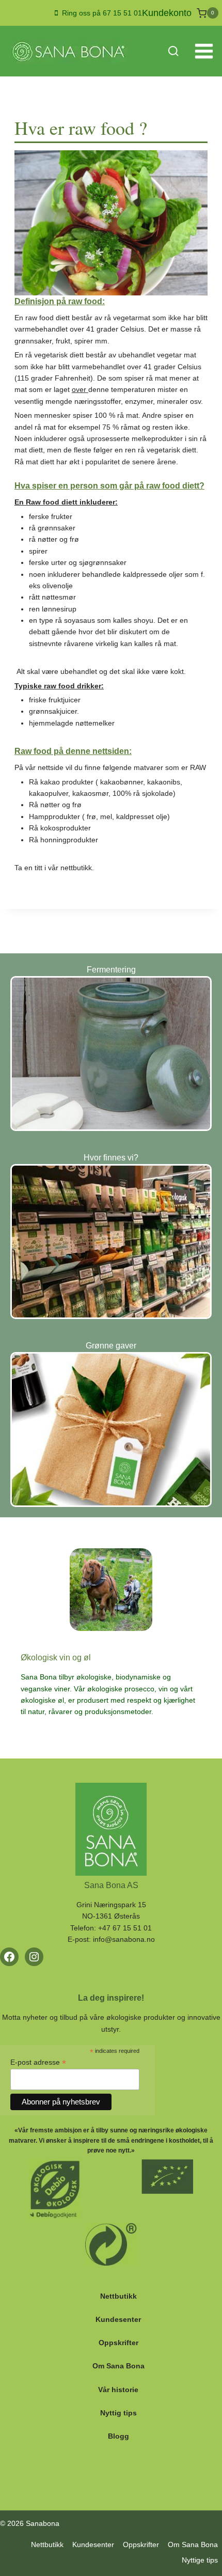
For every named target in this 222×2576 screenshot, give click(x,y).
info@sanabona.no (124, 1939)
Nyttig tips (118, 2413)
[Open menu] (204, 51)
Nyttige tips (200, 2560)
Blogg (118, 2436)
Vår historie (118, 2390)
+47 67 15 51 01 (125, 1928)
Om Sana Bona (118, 2366)
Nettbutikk (118, 2296)
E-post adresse (38, 2062)
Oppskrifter (118, 2343)
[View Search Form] (173, 51)
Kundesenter (118, 2319)
